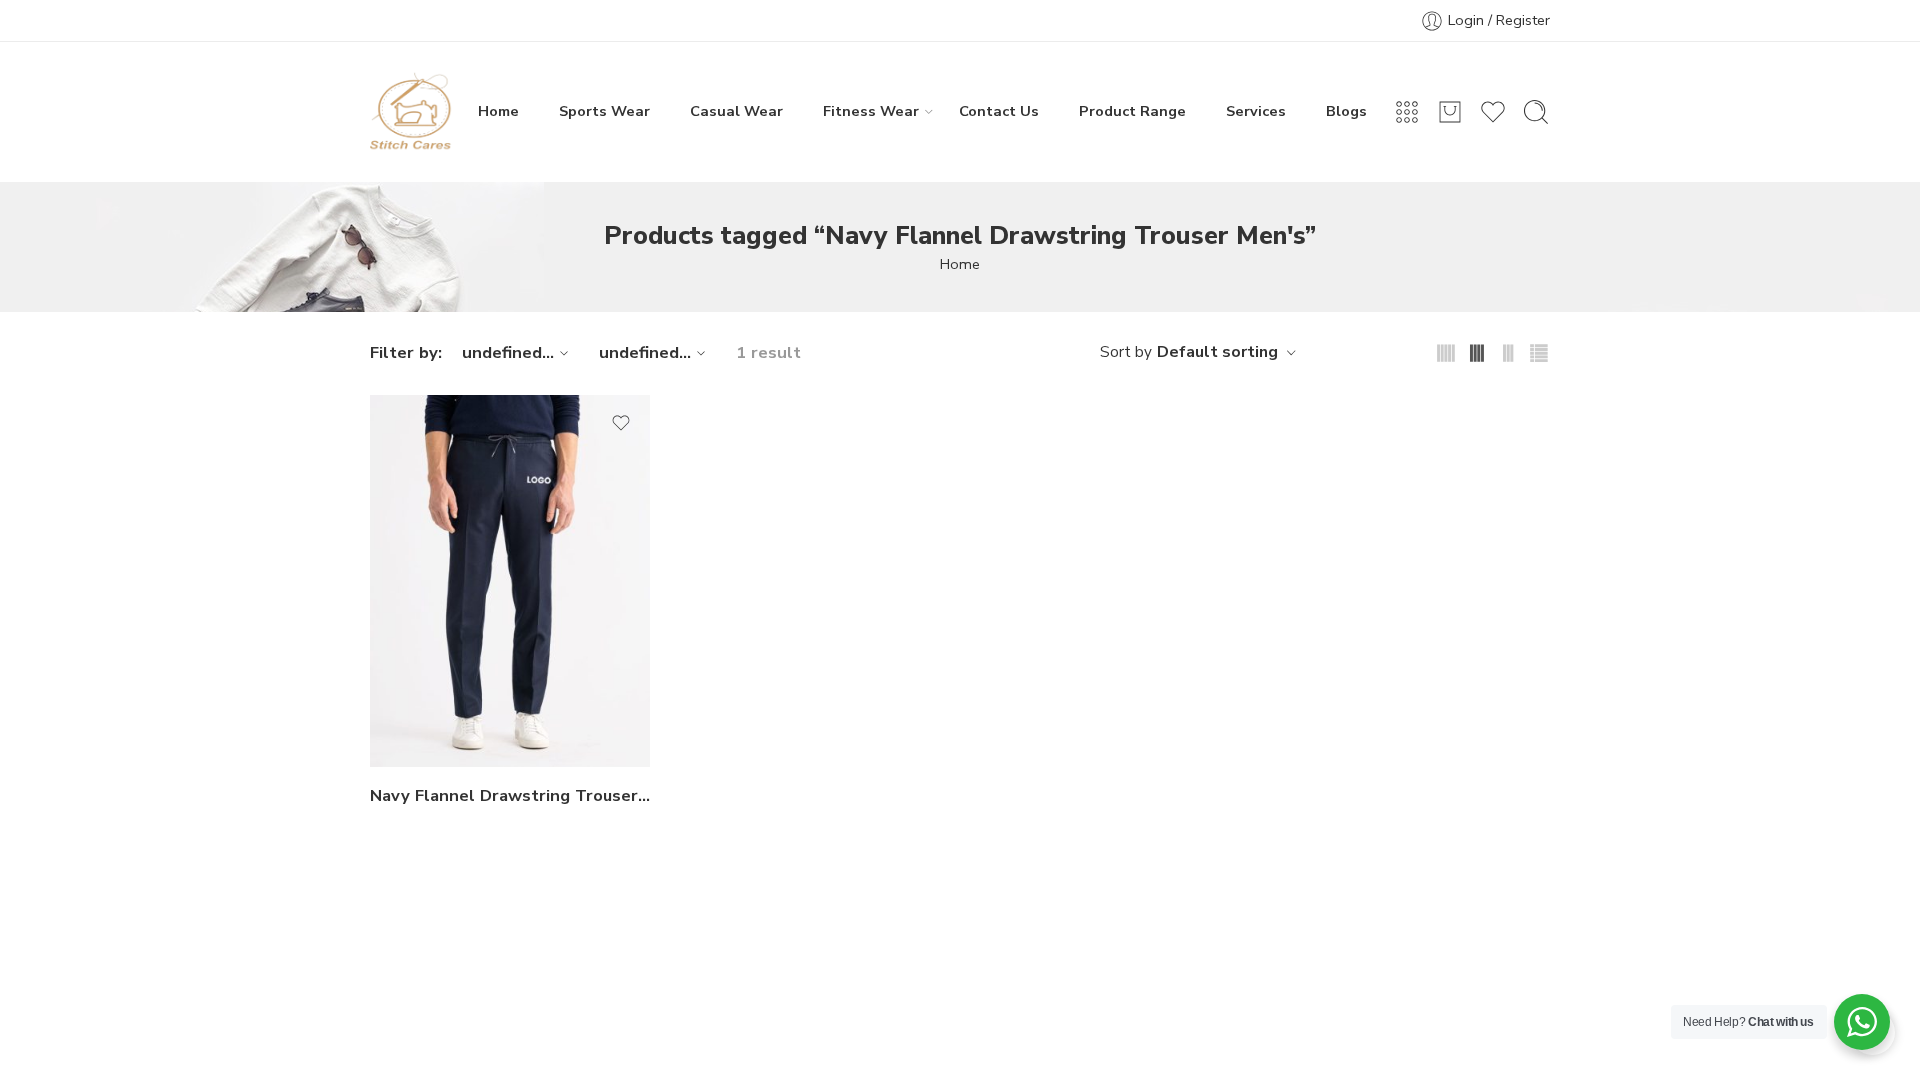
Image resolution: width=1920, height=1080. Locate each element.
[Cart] (1450, 112)
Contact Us (999, 111)
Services (1256, 111)
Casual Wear (736, 111)
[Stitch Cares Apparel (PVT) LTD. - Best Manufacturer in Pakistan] (411, 112)
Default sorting (1217, 352)
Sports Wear (604, 111)
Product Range (1132, 111)
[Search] (1536, 112)
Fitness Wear (871, 111)
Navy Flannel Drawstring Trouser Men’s (510, 795)
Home (498, 111)
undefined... (508, 352)
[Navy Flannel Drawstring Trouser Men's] (510, 581)
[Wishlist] (621, 423)
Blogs (1346, 111)
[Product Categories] (1407, 112)
